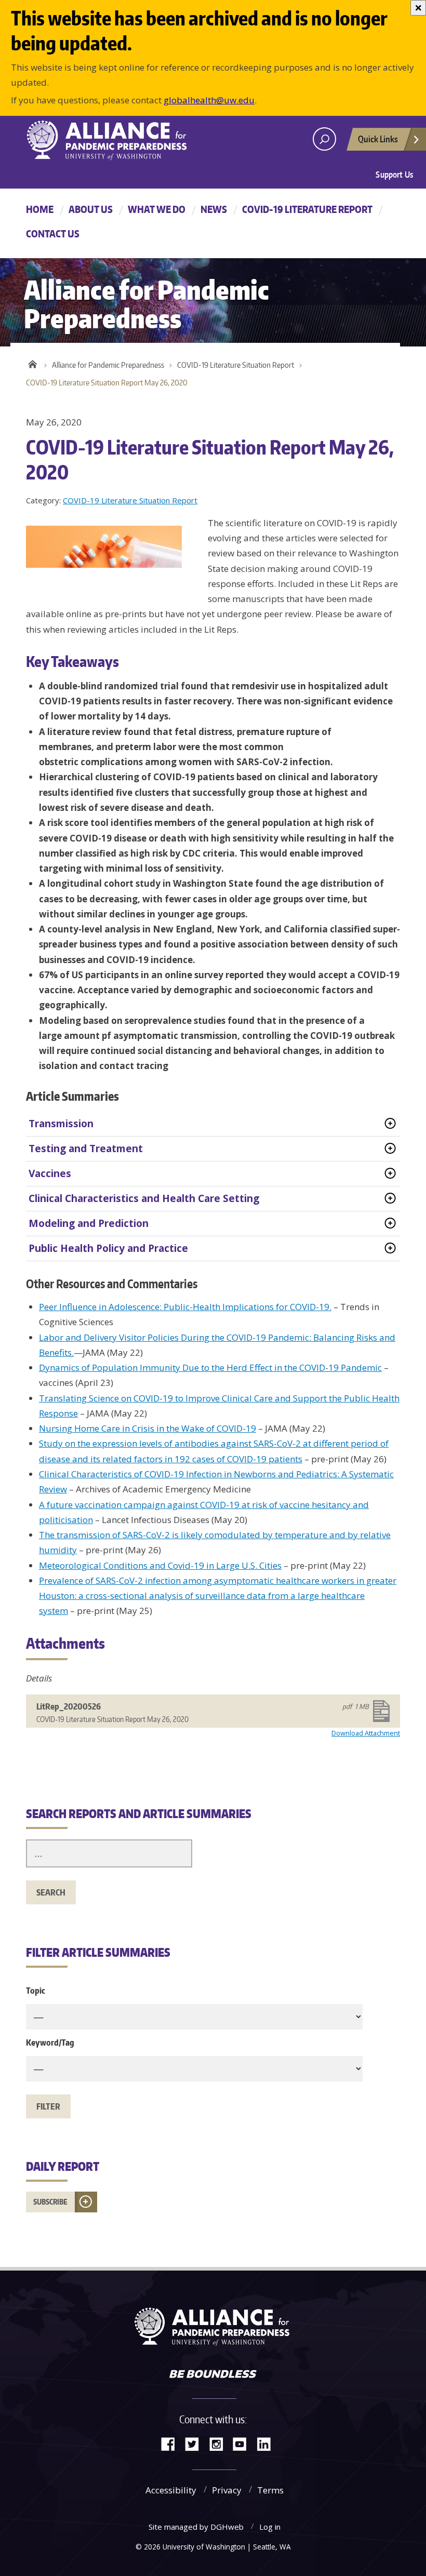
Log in (270, 2527)
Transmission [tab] (61, 1124)
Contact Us (53, 233)
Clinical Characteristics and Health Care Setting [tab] (144, 1198)
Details (39, 1678)
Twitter (196, 2443)
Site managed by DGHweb (196, 2527)
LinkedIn (268, 2443)
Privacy (227, 2490)
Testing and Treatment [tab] (86, 1149)
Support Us (394, 175)
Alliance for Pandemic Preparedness (108, 365)
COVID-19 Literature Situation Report (236, 365)
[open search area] (324, 139)
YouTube (244, 2443)
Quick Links (378, 139)
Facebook (172, 2443)
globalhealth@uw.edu (209, 100)
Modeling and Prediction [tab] (89, 1223)
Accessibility (171, 2490)
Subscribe (50, 2202)
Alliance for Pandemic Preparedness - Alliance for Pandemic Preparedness (112, 140)
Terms (270, 2490)
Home (40, 209)
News (214, 209)
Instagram (220, 2443)
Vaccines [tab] (50, 1173)
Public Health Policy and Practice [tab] (108, 1248)
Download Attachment (366, 1733)
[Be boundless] (213, 2375)
